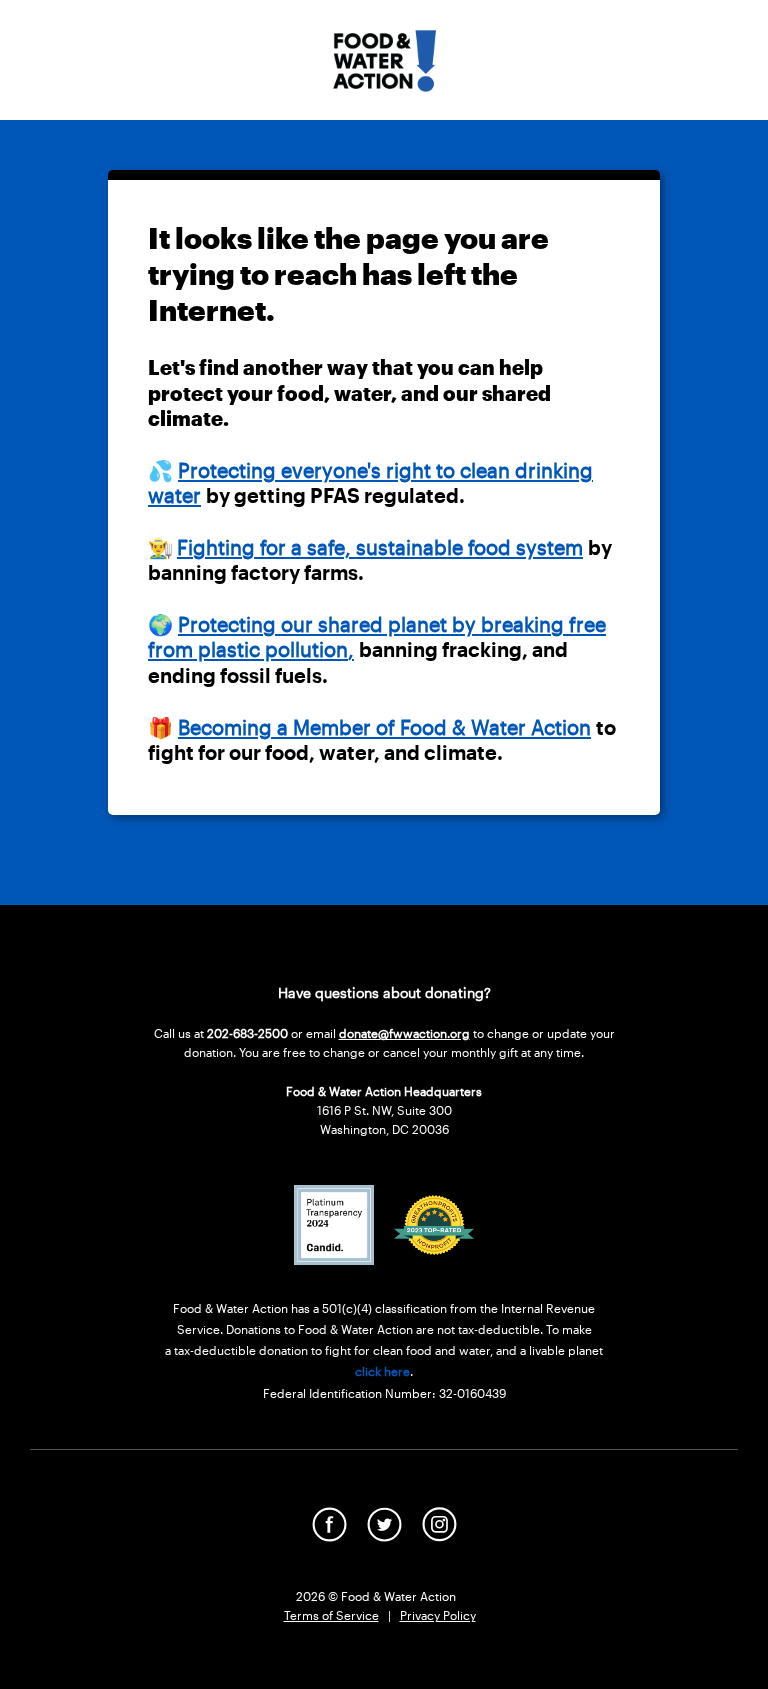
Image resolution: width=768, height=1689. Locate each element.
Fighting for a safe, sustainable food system (380, 547)
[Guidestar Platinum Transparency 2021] (334, 1258)
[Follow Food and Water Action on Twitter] (384, 1535)
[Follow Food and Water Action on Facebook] (329, 1535)
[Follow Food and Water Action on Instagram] (439, 1535)
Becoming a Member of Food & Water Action (384, 727)
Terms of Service (331, 1615)
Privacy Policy (438, 1615)
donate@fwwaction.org (404, 1033)
